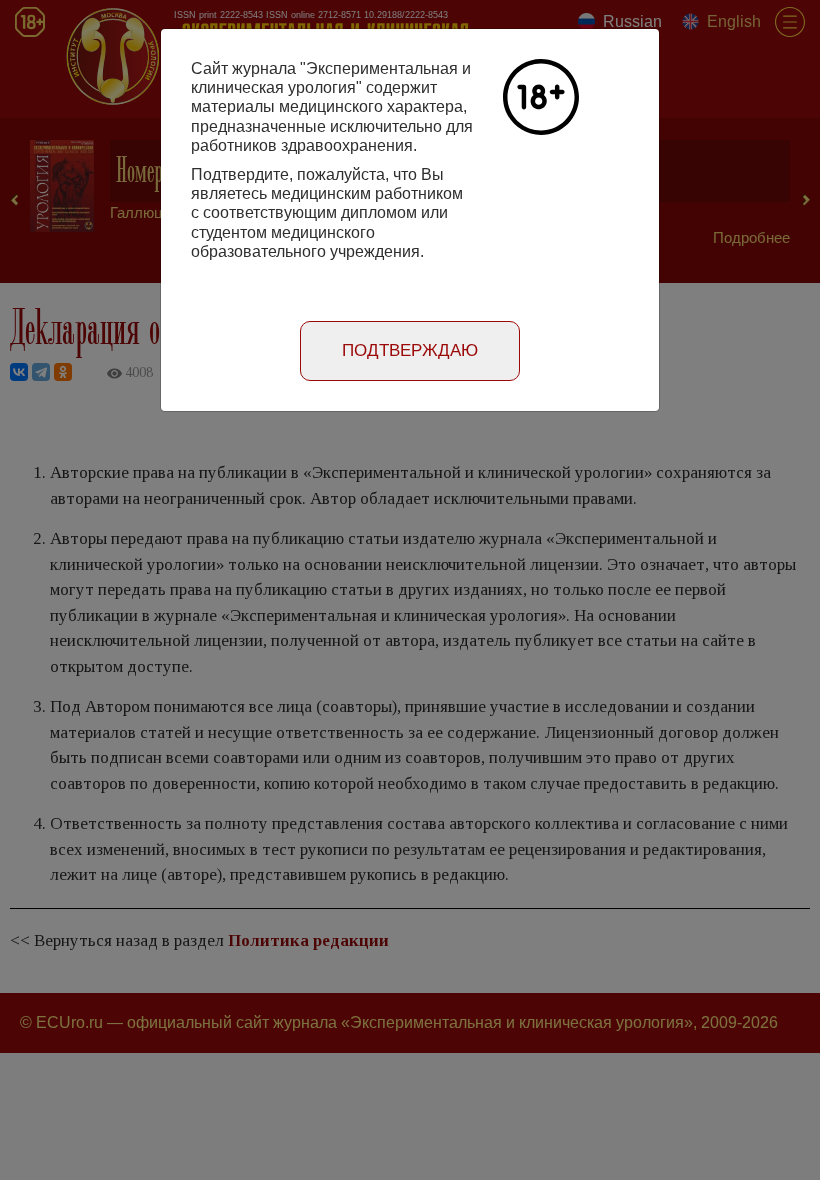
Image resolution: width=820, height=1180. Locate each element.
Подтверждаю (410, 350)
